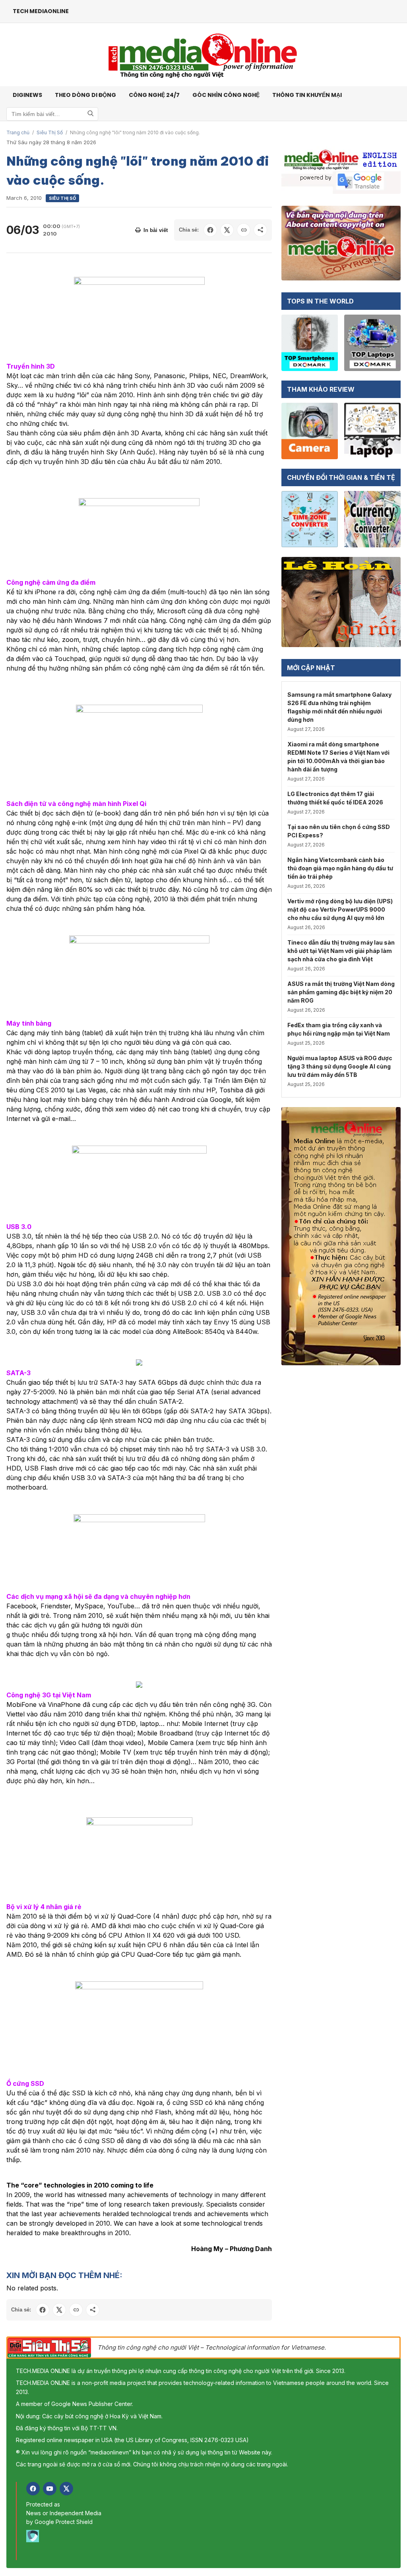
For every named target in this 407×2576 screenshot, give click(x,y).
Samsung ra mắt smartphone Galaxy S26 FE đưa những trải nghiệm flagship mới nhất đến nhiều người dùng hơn (339, 707)
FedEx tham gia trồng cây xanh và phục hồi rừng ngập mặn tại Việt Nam (339, 1029)
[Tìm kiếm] (91, 114)
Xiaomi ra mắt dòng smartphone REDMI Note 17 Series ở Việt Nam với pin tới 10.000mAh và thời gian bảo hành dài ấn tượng (338, 757)
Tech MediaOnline (41, 11)
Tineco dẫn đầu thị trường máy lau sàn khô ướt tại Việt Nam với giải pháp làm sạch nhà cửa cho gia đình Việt (341, 951)
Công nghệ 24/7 (154, 95)
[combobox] (52, 114)
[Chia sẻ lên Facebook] (210, 230)
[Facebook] (33, 2489)
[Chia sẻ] (260, 230)
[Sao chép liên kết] (244, 230)
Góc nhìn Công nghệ (226, 95)
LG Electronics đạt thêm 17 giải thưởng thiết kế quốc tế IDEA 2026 (335, 798)
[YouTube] (50, 2489)
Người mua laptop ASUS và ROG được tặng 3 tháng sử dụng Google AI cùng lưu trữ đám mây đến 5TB (340, 1066)
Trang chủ (18, 132)
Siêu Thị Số (50, 132)
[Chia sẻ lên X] (227, 230)
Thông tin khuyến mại (307, 95)
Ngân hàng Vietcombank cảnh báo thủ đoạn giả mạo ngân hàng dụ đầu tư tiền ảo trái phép (340, 868)
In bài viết (156, 230)
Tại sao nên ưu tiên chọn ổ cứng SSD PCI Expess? (339, 831)
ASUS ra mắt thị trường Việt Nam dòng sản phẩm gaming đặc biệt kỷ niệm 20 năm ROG (341, 992)
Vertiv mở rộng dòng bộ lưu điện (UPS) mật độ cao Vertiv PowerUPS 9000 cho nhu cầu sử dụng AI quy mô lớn (340, 909)
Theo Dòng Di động (85, 95)
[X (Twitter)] (66, 2489)
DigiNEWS (27, 95)
